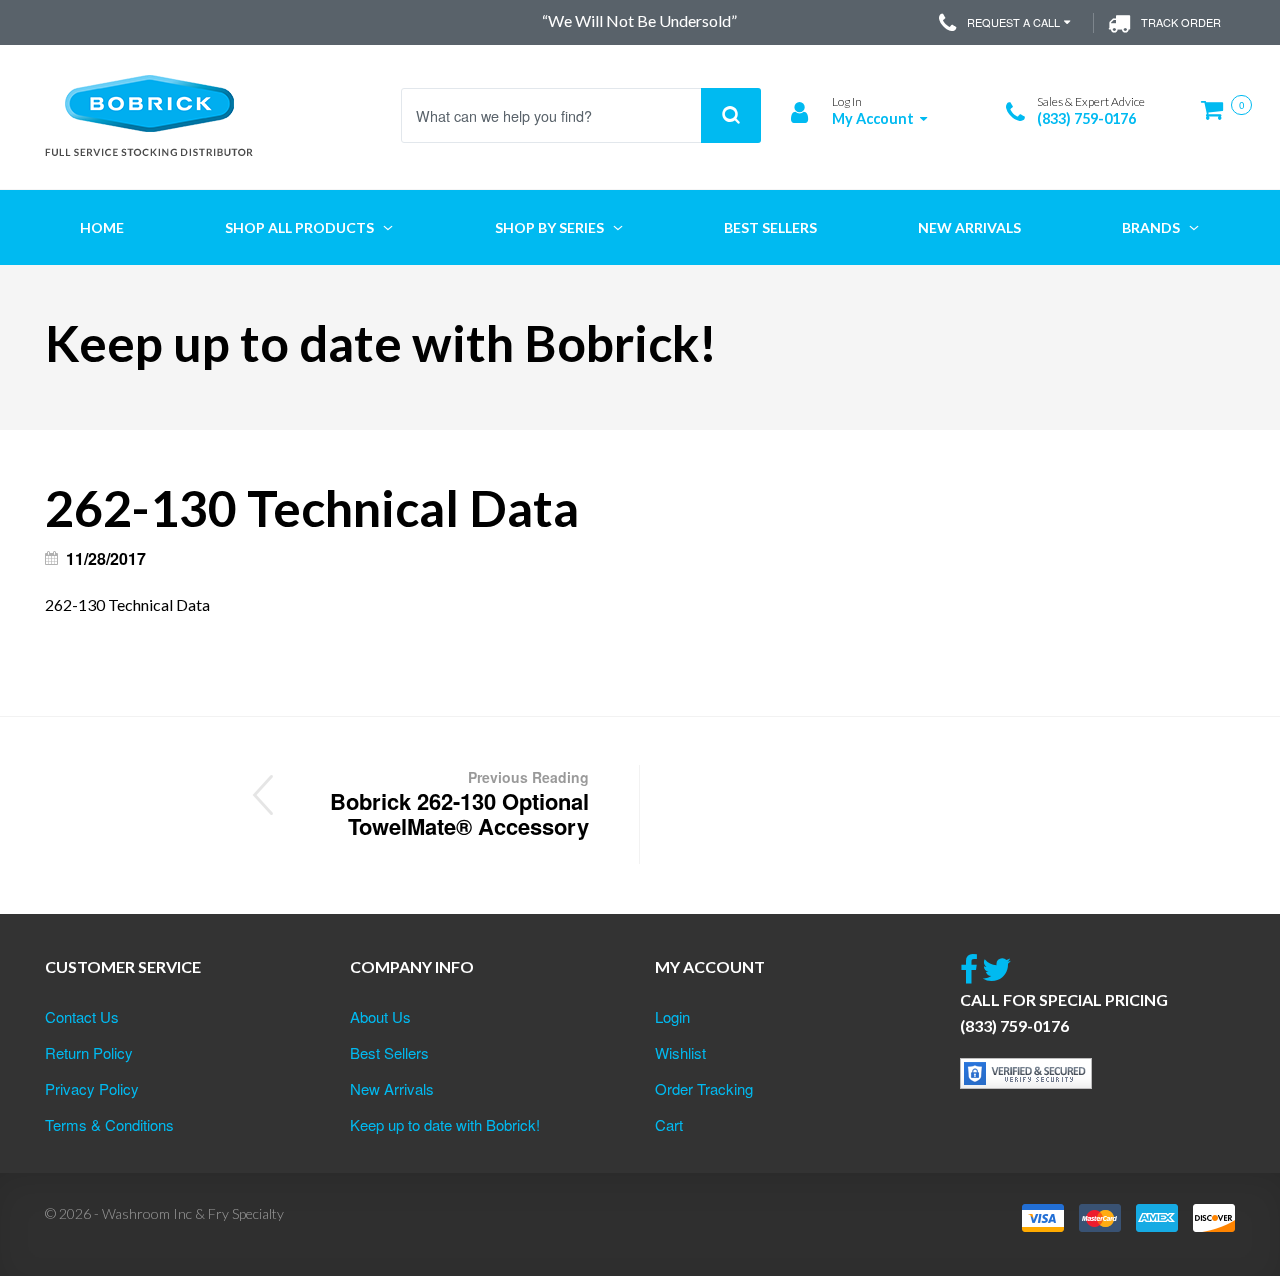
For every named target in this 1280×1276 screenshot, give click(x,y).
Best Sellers (389, 1052)
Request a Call (1013, 22)
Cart (669, 1124)
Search (731, 115)
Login (672, 1016)
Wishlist (680, 1052)
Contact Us (82, 1016)
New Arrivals (392, 1088)
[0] (1218, 117)
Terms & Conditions (109, 1124)
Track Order (1181, 22)
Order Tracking (704, 1088)
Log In (847, 101)
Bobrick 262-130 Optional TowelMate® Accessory (459, 804)
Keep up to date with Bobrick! (445, 1124)
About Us (380, 1016)
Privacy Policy (92, 1088)
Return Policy (89, 1052)
